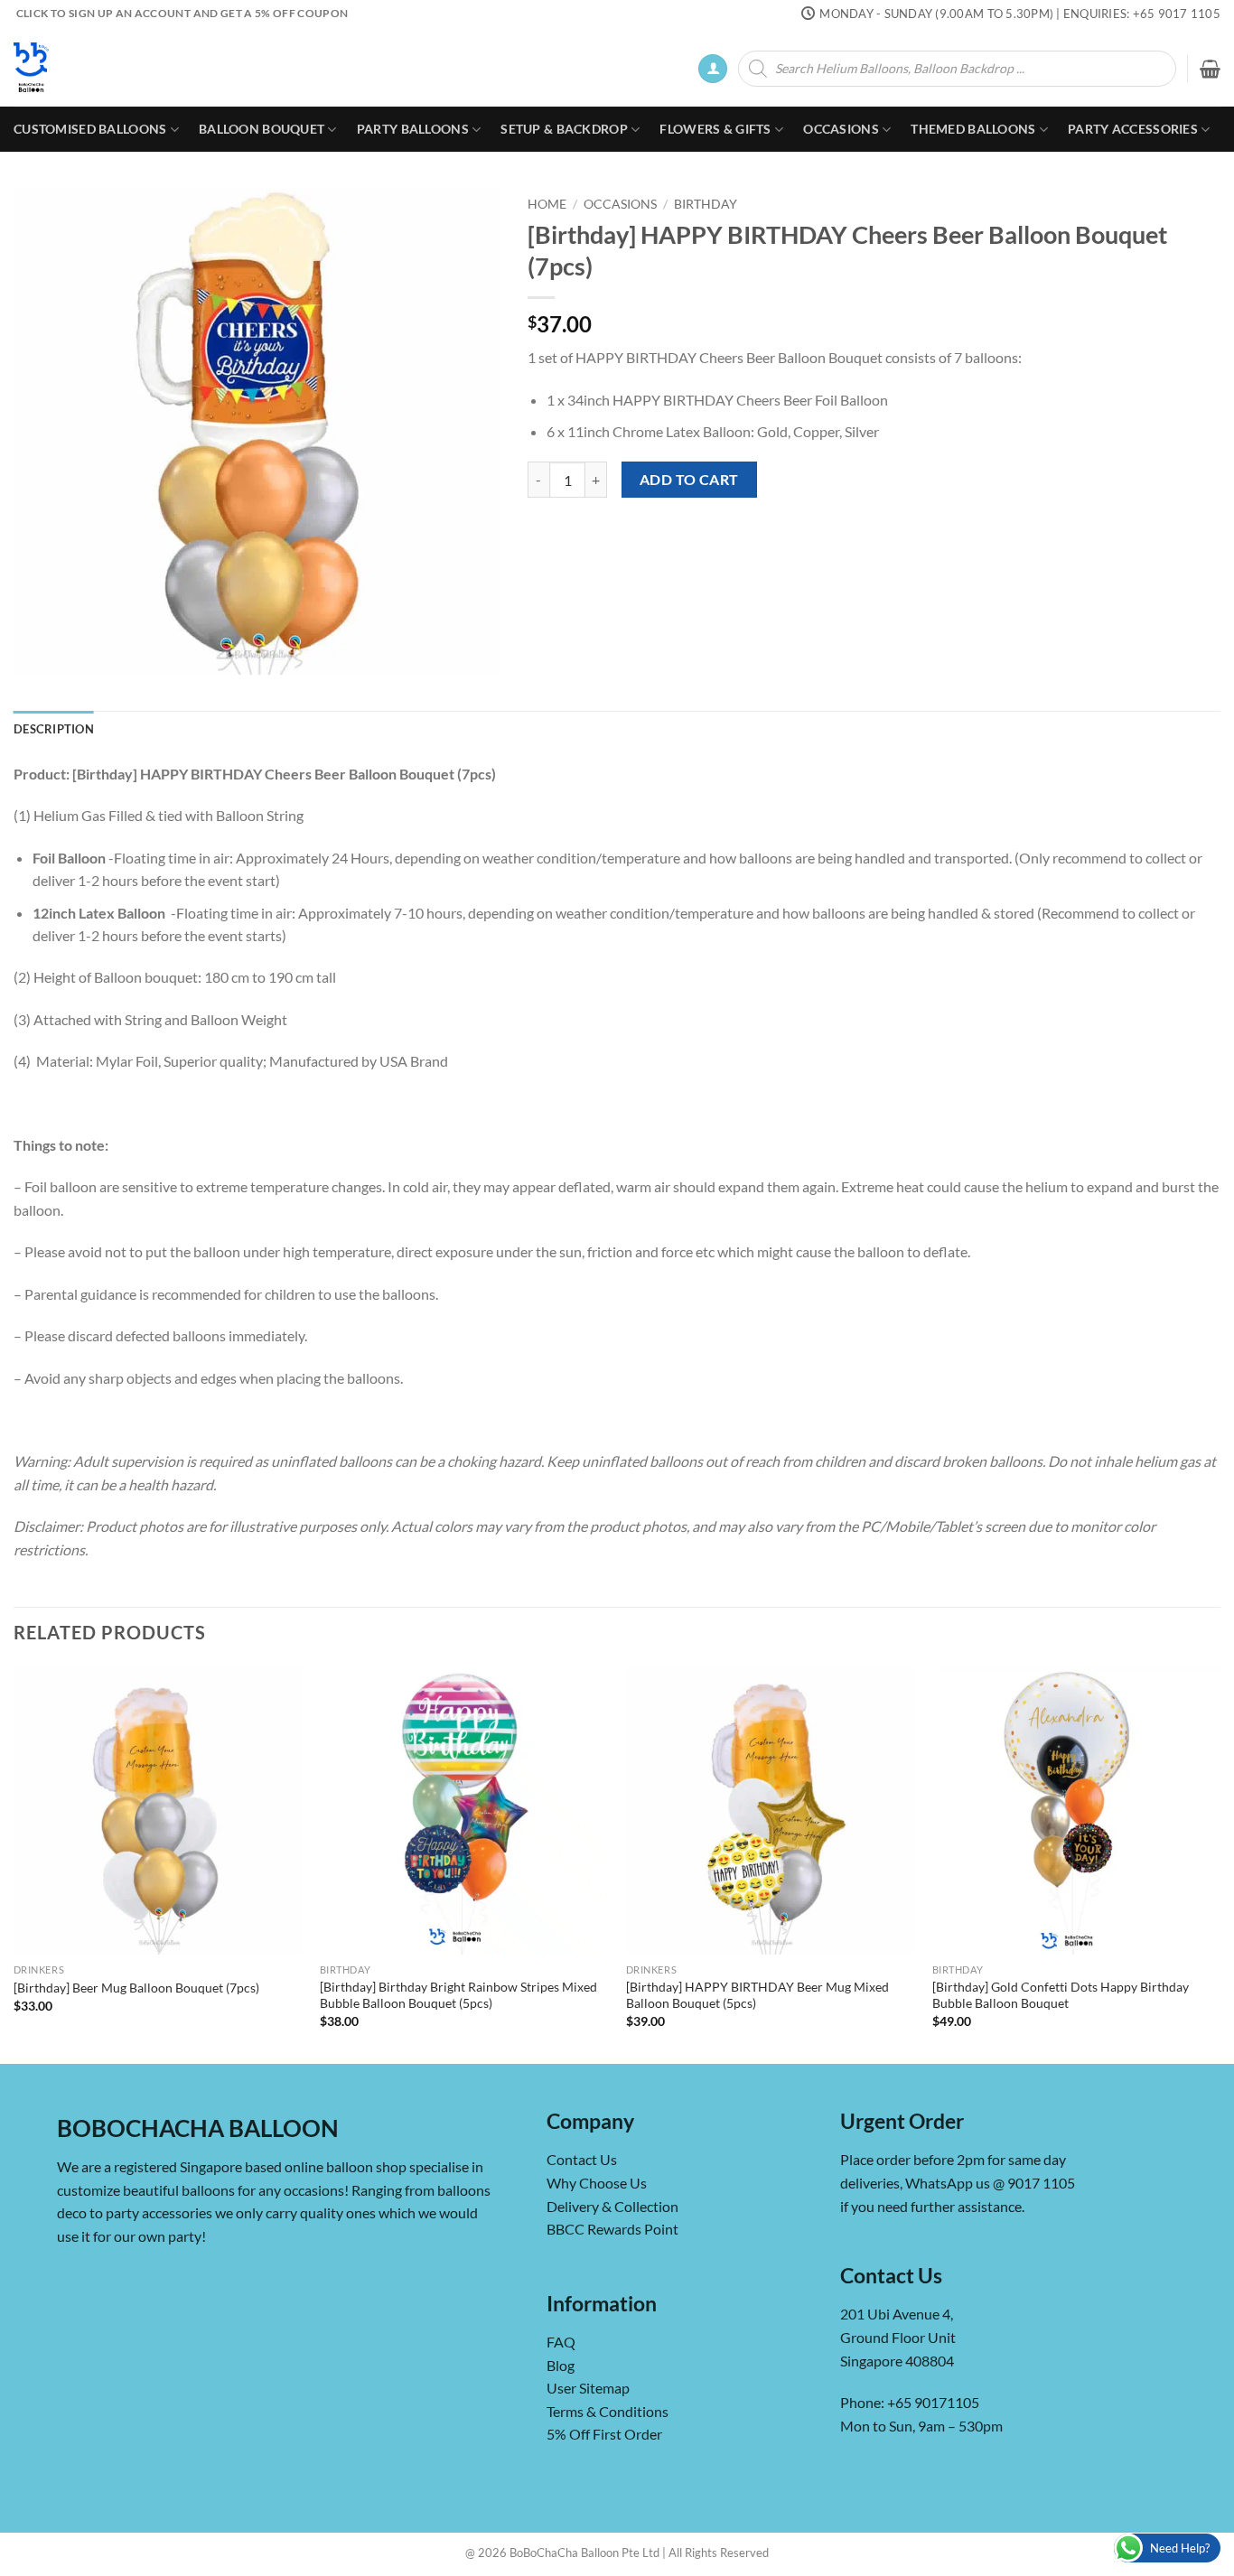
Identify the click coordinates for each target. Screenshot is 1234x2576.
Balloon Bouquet (262, 129)
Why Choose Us (597, 2183)
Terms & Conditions (608, 2411)
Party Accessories (1133, 129)
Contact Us (582, 2159)
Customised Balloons (90, 129)
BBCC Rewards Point (612, 2229)
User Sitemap (588, 2388)
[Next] (1220, 1863)
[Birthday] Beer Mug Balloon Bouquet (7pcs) (136, 1988)
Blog (561, 2365)
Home (547, 204)
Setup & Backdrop (564, 129)
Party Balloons (413, 129)
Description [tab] (54, 729)
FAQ (561, 2342)
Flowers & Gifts (715, 129)
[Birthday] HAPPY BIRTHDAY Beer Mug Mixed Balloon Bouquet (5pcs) (757, 1995)
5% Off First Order (604, 2434)
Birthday (706, 204)
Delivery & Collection (612, 2206)
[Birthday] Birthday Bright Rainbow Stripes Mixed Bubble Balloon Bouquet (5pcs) (458, 1995)
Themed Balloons (973, 129)
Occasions (841, 129)
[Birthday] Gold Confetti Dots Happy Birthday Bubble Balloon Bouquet (1061, 1995)
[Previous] (14, 1863)
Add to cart (689, 480)
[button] (713, 69)
